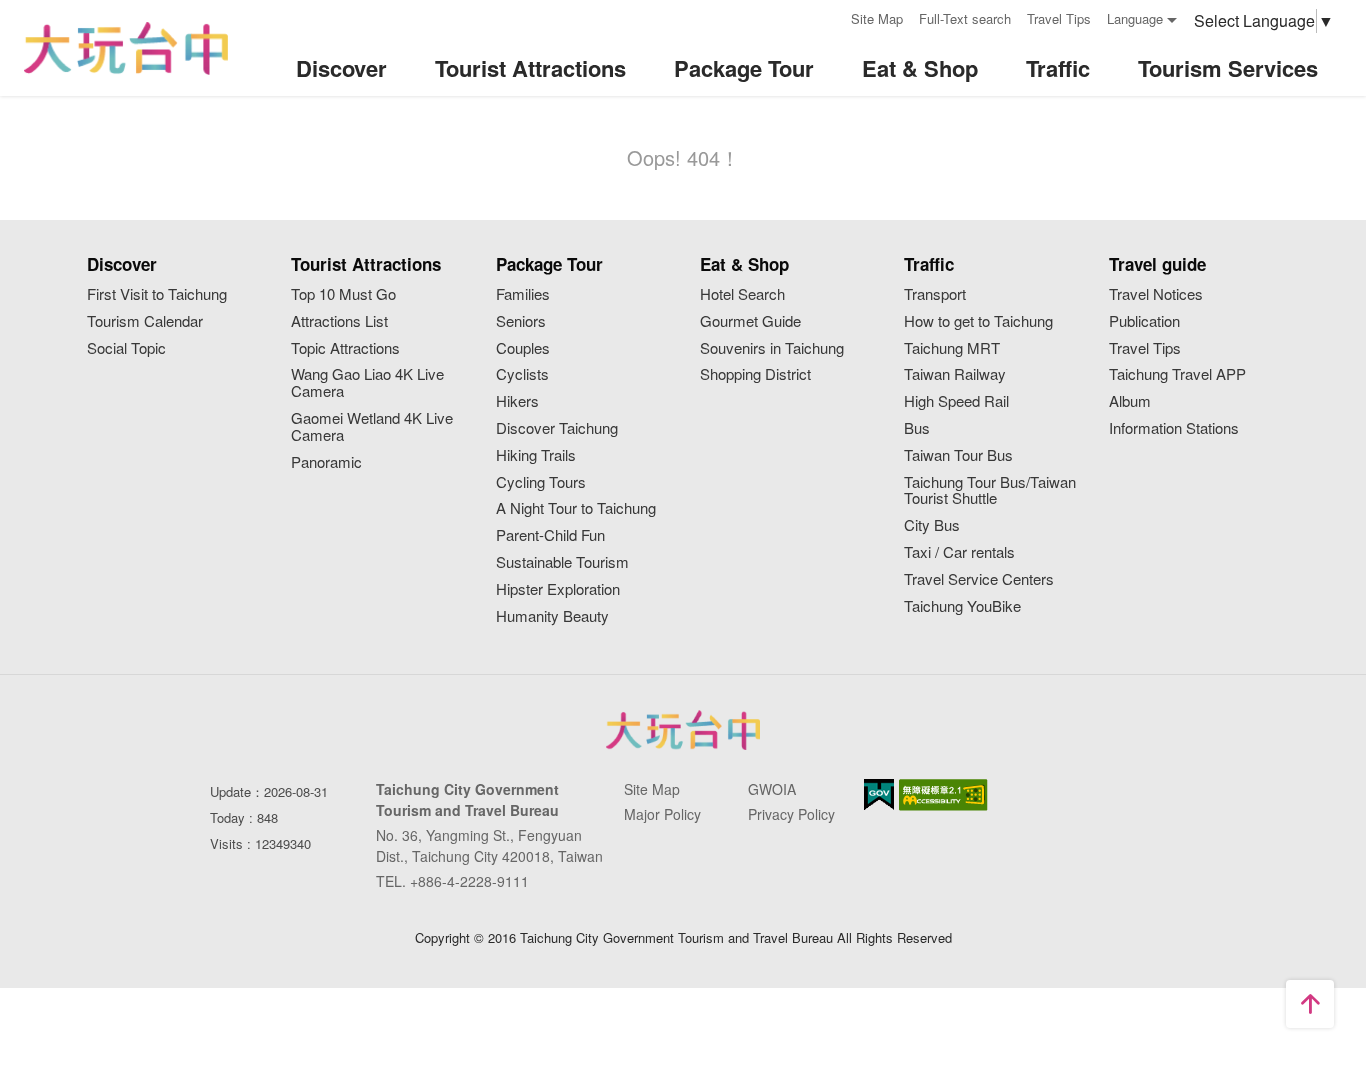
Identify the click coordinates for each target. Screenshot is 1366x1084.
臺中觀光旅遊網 (126, 48)
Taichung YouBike (962, 606)
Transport (935, 294)
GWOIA (772, 789)
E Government (879, 794)
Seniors (521, 321)
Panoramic (326, 462)
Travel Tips (1059, 18)
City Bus (932, 525)
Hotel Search (742, 294)
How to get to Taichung (978, 321)
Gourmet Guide (750, 321)
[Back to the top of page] (1310, 1004)
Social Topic (126, 348)
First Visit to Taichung (157, 294)
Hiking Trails (536, 455)
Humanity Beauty (552, 616)
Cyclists (522, 374)
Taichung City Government (683, 730)
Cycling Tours (541, 482)
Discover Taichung (557, 428)
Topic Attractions (345, 348)
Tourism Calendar (145, 321)
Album (1130, 401)
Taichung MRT (952, 348)
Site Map (877, 18)
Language (1135, 18)
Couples (523, 348)
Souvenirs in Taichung (772, 348)
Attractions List (339, 321)
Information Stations (1174, 428)
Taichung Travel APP (1177, 374)
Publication (1144, 321)
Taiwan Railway (955, 374)
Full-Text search (965, 18)
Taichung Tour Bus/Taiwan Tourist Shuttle (990, 491)
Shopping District (755, 374)
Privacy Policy (791, 814)
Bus (917, 428)
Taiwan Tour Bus (958, 455)
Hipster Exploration (558, 589)
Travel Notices (1156, 294)
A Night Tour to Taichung (576, 508)
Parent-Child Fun (550, 535)
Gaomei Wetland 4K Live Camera (372, 427)
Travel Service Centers (979, 579)
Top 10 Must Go (343, 294)
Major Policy (662, 814)
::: (829, 16)
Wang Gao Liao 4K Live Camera (367, 383)
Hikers (517, 401)
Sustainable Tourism (562, 562)
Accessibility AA (943, 795)
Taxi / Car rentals (959, 552)
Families (523, 294)
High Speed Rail (956, 401)
